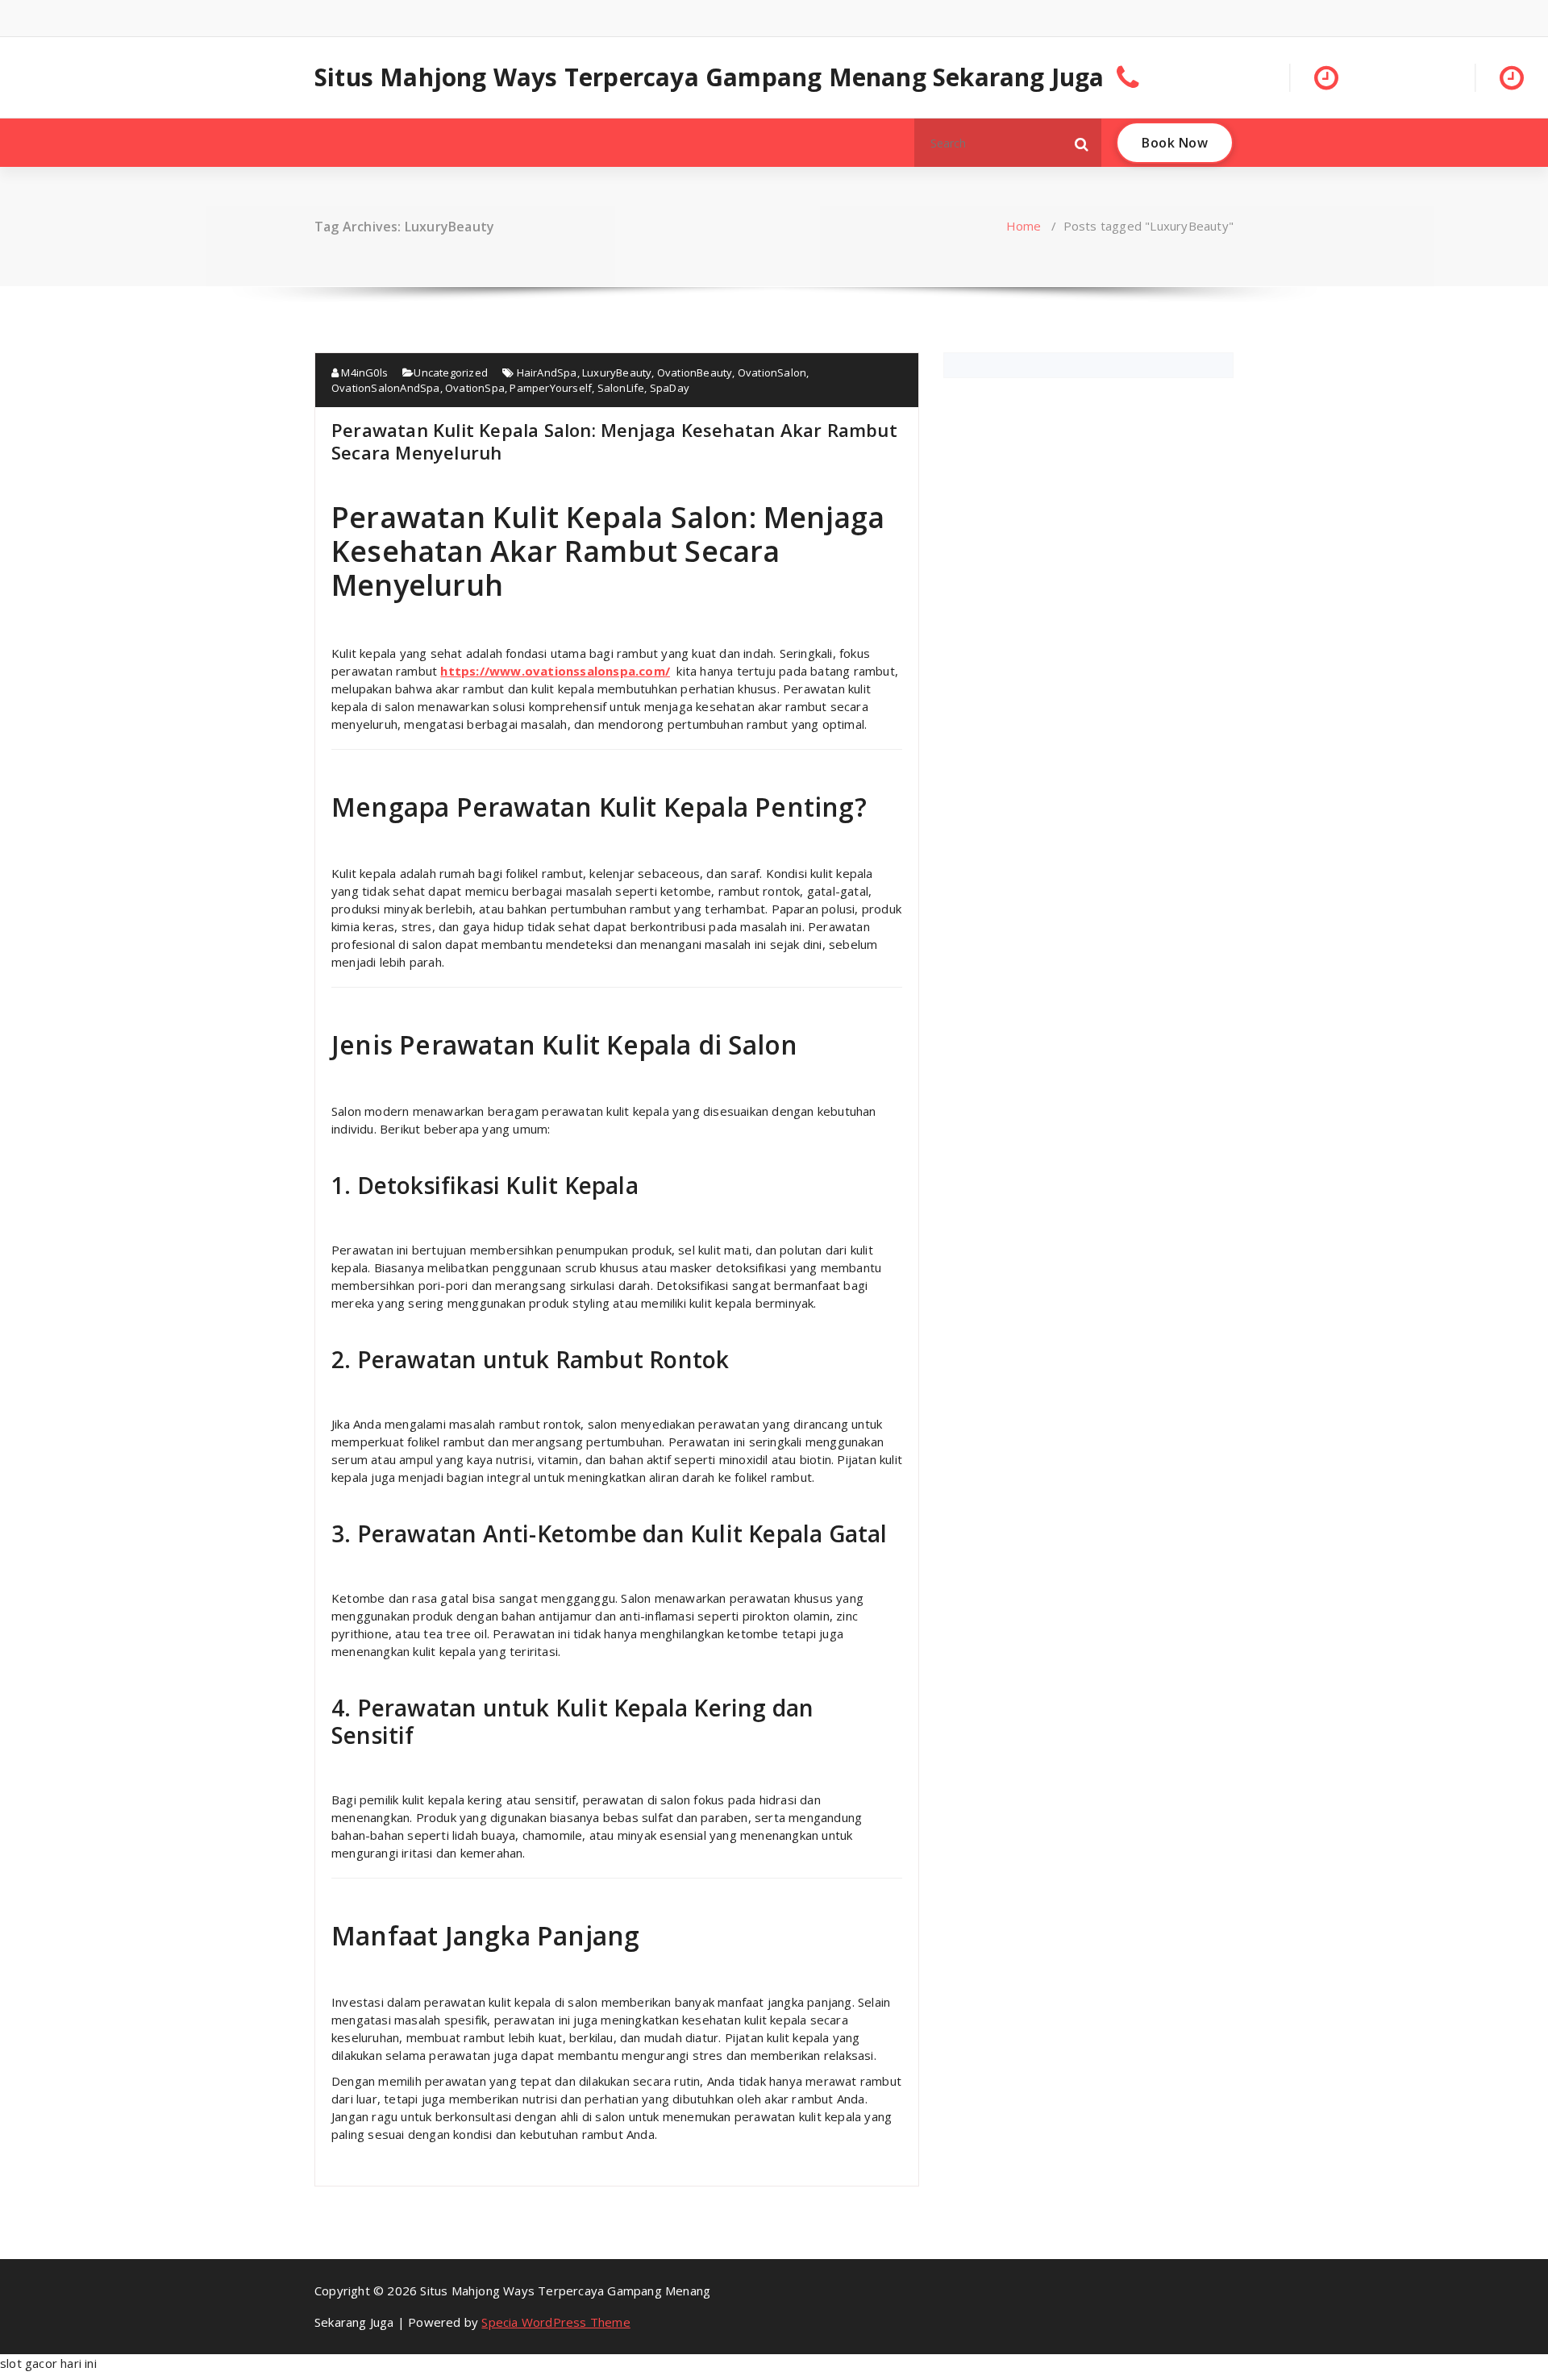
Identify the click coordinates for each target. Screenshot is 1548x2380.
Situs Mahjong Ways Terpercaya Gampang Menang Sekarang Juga (709, 77)
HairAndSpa (547, 372)
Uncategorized (451, 372)
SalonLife (621, 388)
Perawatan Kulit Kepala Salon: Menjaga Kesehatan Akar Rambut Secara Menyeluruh (614, 441)
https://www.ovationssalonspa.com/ (555, 671)
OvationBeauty (695, 372)
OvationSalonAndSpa (386, 388)
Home (1024, 226)
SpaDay (670, 388)
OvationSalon (772, 372)
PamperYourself (551, 388)
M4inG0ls (363, 372)
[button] (1082, 143)
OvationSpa (475, 388)
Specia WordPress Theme (556, 2322)
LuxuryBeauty (617, 372)
